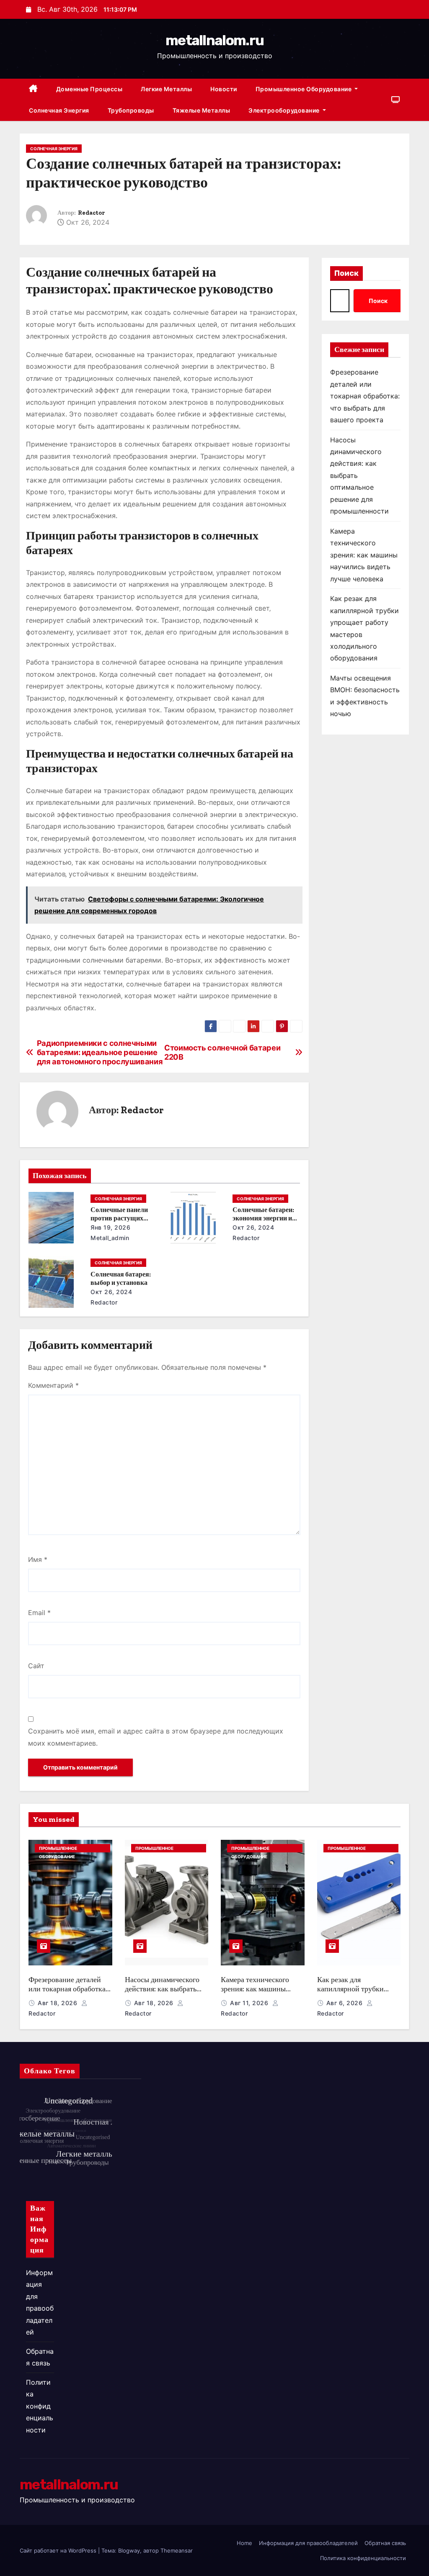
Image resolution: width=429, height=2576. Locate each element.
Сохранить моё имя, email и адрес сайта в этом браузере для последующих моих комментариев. (156, 1737)
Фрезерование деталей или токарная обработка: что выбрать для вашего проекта (365, 396)
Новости (224, 89)
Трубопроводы (131, 110)
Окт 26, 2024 (253, 1227)
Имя (38, 1559)
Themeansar (177, 2550)
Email (39, 1613)
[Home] (33, 89)
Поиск (346, 273)
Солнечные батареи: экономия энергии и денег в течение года (263, 1218)
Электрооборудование (285, 110)
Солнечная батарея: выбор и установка (121, 1278)
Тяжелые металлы (202, 110)
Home (244, 2543)
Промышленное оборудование (304, 89)
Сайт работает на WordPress (59, 2550)
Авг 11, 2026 (250, 2003)
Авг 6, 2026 (345, 2003)
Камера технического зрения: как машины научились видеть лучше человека (364, 555)
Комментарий (53, 1385)
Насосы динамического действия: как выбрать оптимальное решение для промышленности (162, 1994)
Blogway (129, 2550)
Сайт (36, 1666)
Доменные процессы (89, 89)
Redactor (91, 213)
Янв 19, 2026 (110, 1227)
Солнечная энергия (59, 110)
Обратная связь (385, 2543)
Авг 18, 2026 (58, 2003)
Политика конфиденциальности (40, 2406)
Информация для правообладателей (308, 2543)
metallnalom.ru (214, 40)
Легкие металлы (166, 89)
